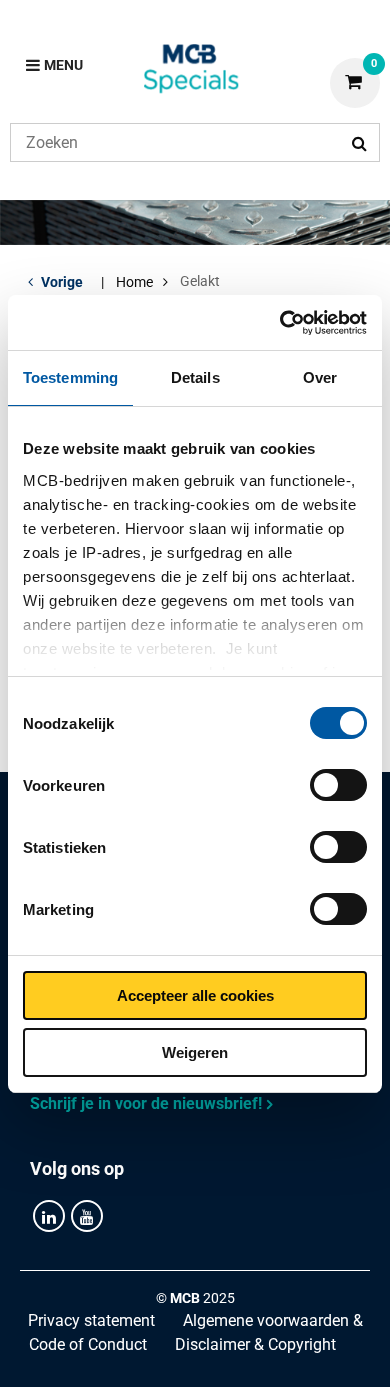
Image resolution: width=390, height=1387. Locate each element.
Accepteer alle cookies (195, 995)
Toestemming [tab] (70, 377)
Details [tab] (195, 377)
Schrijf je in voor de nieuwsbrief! (146, 1103)
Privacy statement (91, 1320)
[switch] (338, 785)
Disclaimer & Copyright (255, 1344)
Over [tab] (320, 377)
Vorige (62, 282)
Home (134, 282)
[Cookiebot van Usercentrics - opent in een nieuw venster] (280, 323)
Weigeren (195, 1052)
